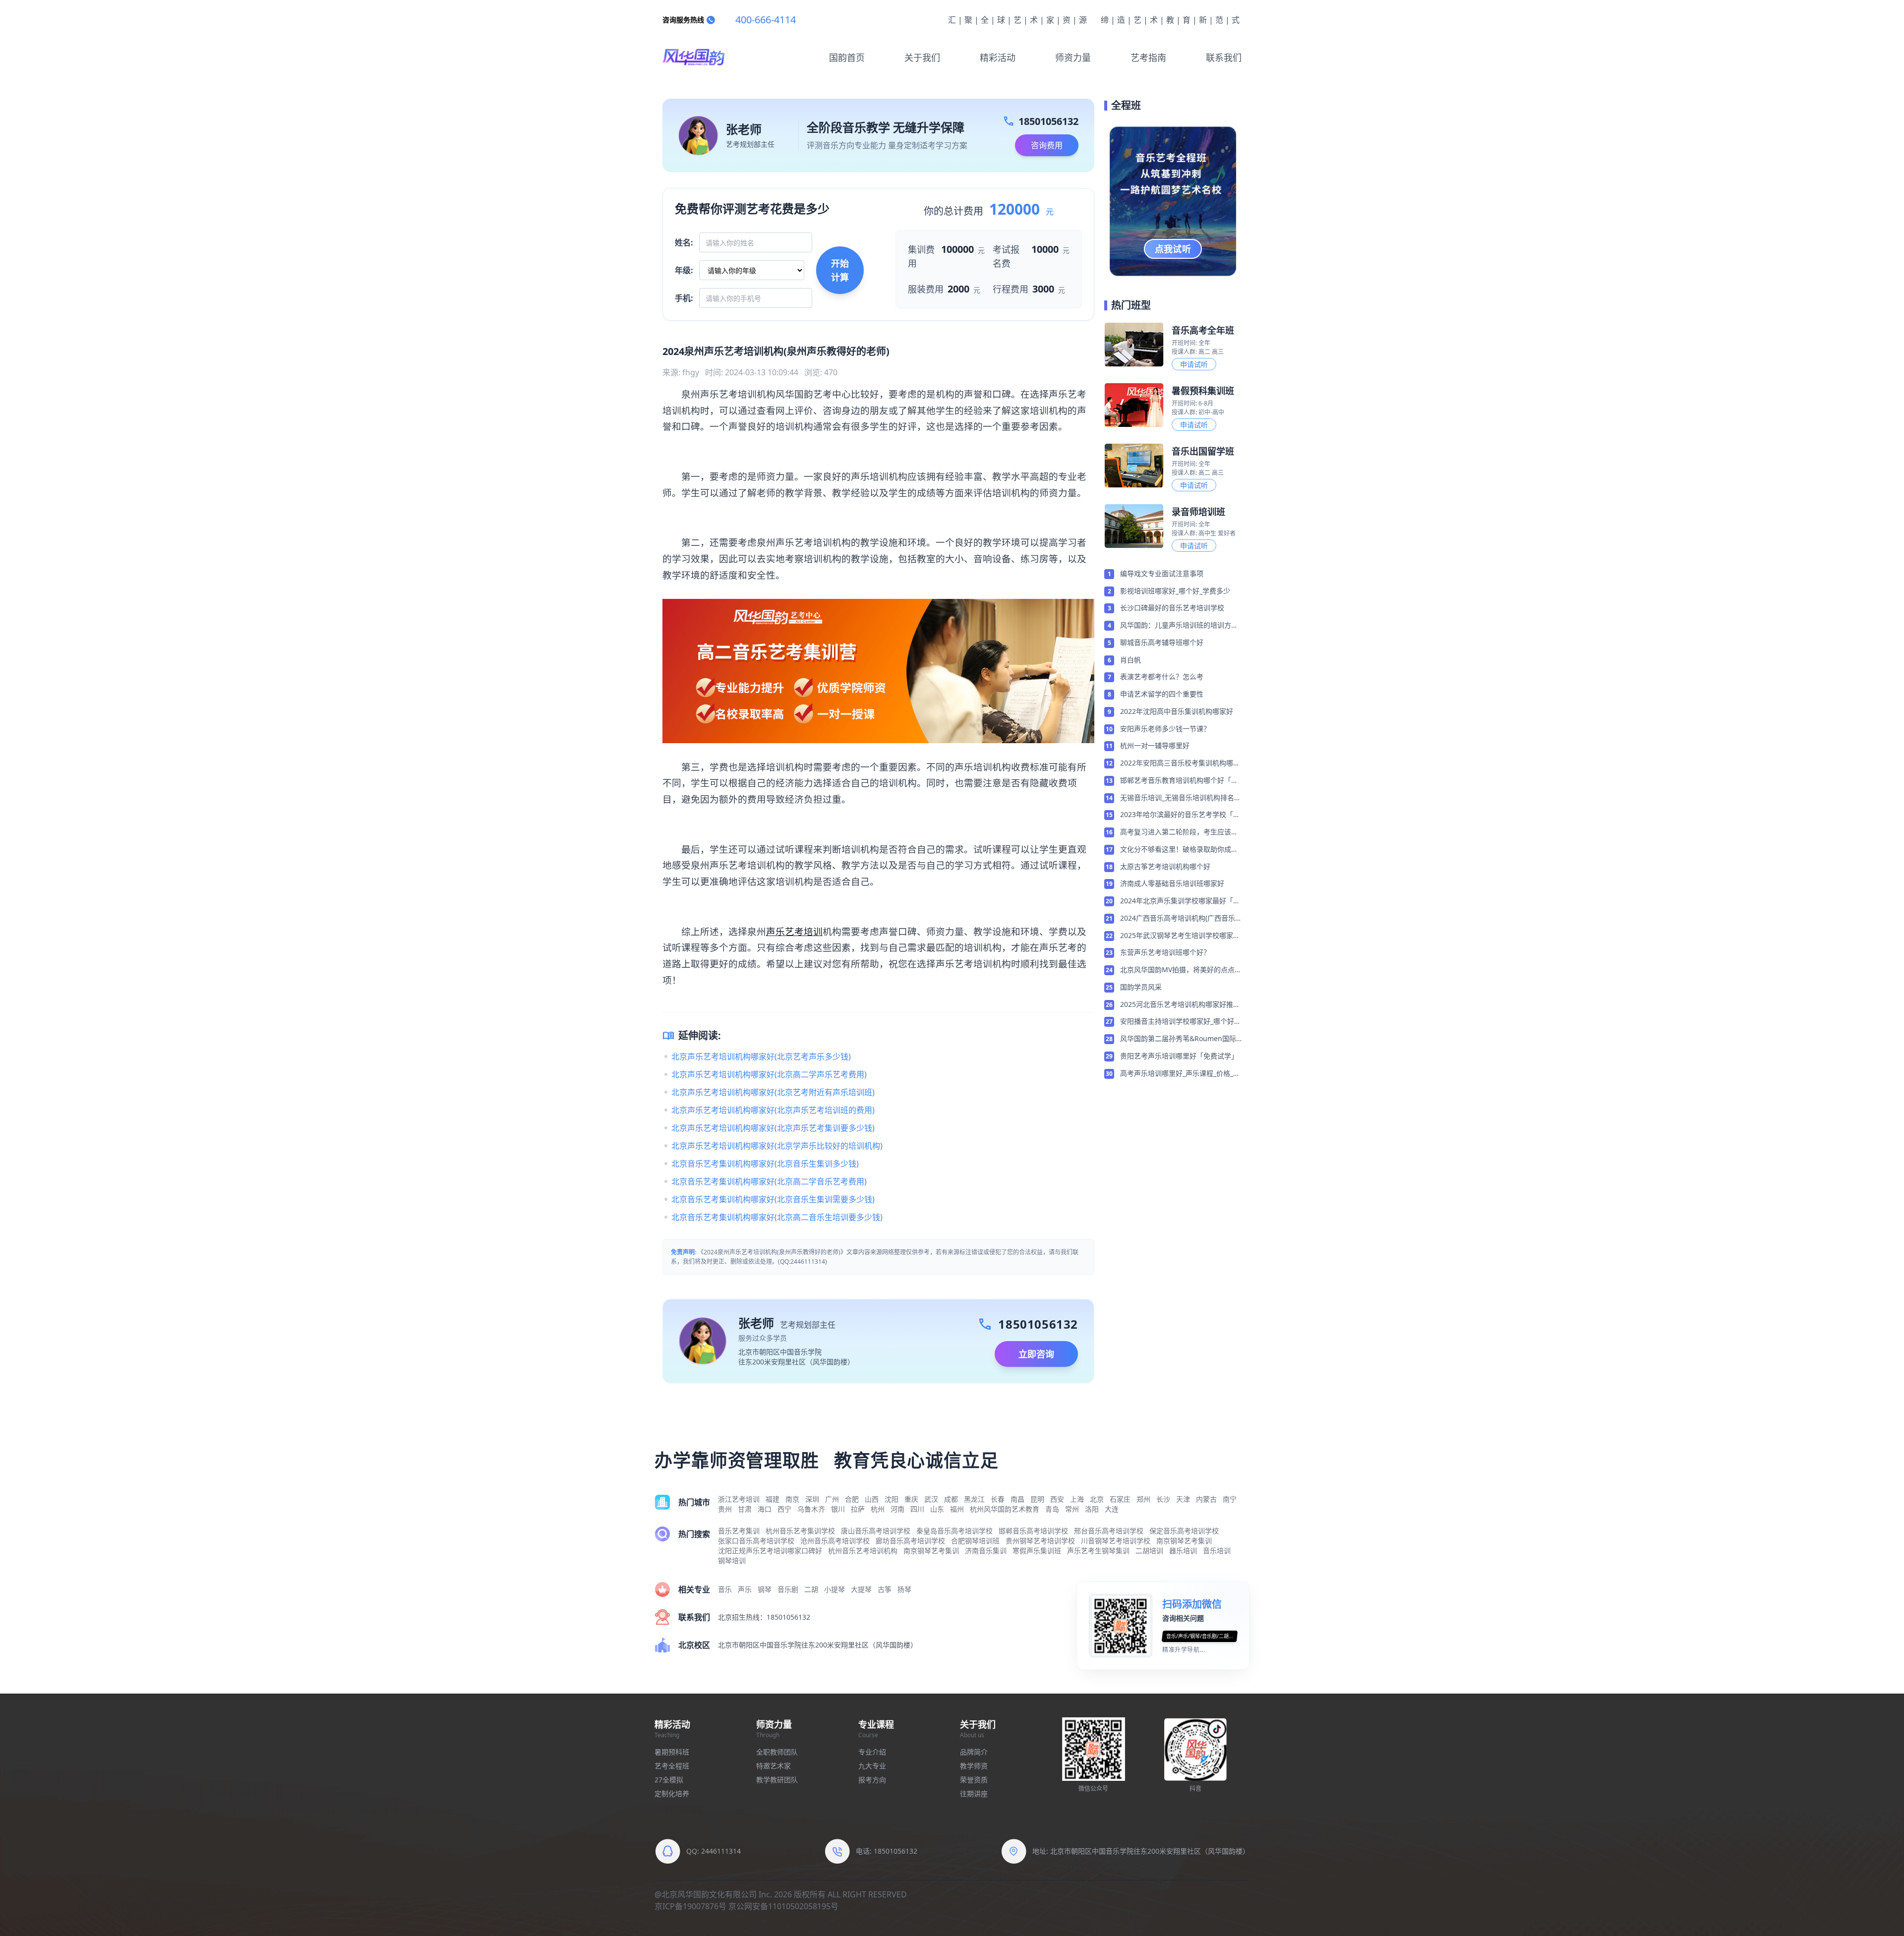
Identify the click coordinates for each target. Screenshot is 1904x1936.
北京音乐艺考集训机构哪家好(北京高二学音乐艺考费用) (769, 1181)
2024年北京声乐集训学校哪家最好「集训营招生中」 (1180, 901)
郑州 (1143, 1499)
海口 (765, 1509)
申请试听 (1194, 364)
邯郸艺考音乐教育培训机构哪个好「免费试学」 (1179, 781)
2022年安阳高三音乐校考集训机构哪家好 (1180, 763)
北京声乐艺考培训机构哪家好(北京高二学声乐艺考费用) (769, 1074)
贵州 (725, 1509)
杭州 (878, 1509)
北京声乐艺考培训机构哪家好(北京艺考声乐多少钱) (761, 1056)
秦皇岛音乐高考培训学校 (954, 1531)
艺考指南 (1148, 58)
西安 (1057, 1499)
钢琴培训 (732, 1560)
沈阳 (892, 1499)
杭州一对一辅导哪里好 (1155, 745)
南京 (792, 1499)
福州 (957, 1509)
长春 (998, 1499)
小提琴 (834, 1589)
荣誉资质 (974, 1780)
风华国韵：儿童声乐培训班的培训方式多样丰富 (1179, 626)
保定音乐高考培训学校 (1184, 1531)
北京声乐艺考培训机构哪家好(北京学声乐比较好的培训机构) (777, 1146)
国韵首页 (847, 58)
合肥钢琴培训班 (975, 1541)
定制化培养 (672, 1793)
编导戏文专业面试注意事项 (1162, 573)
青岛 (1052, 1509)
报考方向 (872, 1780)
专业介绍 (872, 1752)
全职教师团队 (777, 1752)
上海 (1077, 1499)
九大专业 (872, 1766)
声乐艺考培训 (794, 931)
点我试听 (1173, 249)
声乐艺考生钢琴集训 (1098, 1551)
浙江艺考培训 (739, 1499)
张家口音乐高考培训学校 (756, 1541)
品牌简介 (974, 1752)
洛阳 (1092, 1509)
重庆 (911, 1499)
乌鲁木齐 (811, 1509)
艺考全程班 (672, 1766)
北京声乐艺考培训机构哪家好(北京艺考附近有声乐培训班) (773, 1092)
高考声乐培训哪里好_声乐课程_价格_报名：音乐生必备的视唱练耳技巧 (1180, 1074)
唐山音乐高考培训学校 (876, 1531)
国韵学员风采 (1141, 987)
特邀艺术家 (773, 1766)
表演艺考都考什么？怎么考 (1162, 676)
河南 (897, 1509)
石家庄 (1120, 1499)
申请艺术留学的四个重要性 (1162, 694)
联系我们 (1224, 58)
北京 (1097, 1499)
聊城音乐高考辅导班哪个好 (1162, 642)
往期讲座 (974, 1793)
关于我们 (922, 58)
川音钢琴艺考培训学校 (1116, 1541)
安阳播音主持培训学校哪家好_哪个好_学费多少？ (1179, 1022)
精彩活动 (998, 58)
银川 (838, 1509)
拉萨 (858, 1509)
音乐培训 (1217, 1551)
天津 (1183, 1499)
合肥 (852, 1499)
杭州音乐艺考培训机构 (863, 1551)
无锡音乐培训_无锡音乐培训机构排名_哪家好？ (1179, 798)
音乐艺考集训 (739, 1531)
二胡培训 (1149, 1551)
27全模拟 (669, 1780)
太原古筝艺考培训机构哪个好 (1165, 866)
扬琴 (904, 1589)
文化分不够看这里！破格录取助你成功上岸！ (1179, 850)
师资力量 (1073, 58)
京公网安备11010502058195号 (783, 1906)
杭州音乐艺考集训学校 (800, 1531)
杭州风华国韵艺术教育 (1005, 1509)
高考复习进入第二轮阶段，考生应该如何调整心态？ (1179, 832)
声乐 (745, 1589)
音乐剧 (788, 1589)
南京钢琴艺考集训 (1184, 1541)
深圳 (812, 1499)
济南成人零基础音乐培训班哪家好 (1172, 883)
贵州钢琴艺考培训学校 (1040, 1541)
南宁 (1230, 1499)
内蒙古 (1206, 1499)
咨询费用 (1047, 145)
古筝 (885, 1589)
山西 (872, 1499)
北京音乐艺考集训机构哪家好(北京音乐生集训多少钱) (765, 1164)
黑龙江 (974, 1499)
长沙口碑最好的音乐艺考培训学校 (1172, 608)
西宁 (784, 1509)
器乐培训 (1183, 1551)
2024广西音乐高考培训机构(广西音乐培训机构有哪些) (1178, 919)
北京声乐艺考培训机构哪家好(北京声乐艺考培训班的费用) (773, 1110)
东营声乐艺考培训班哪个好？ (1165, 952)
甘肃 (745, 1509)
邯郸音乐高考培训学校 (1033, 1531)
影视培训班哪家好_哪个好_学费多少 (1175, 591)
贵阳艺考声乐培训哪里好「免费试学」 (1179, 1056)
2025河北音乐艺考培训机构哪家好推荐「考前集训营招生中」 (1180, 1005)
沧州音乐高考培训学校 (835, 1541)
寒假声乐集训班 (1037, 1551)
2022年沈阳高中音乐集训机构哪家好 (1177, 711)
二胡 (811, 1589)
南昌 (1017, 1499)
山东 (937, 1509)
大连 (1112, 1509)
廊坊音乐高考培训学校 (910, 1541)
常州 (1072, 1509)
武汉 (931, 1499)
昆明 (1037, 1499)
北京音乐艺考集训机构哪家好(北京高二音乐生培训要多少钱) (777, 1217)
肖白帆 (1130, 660)
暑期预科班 (672, 1752)
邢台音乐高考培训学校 (1109, 1531)
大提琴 (861, 1589)
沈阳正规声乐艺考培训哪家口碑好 (770, 1551)
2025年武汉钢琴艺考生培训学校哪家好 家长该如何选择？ (1180, 936)
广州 (832, 1499)
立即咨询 (1036, 1354)
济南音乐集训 (986, 1551)
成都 (951, 1499)
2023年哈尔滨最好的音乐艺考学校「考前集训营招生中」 (1180, 815)
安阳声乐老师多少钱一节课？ (1165, 729)
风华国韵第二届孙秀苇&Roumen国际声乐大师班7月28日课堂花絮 (1178, 1039)
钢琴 (765, 1589)
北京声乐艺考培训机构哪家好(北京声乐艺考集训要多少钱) (773, 1128)
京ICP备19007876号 (690, 1906)
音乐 (725, 1589)
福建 (773, 1499)
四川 (917, 1509)
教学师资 (974, 1766)
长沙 (1163, 1499)
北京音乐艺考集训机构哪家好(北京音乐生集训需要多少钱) (773, 1199)
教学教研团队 (777, 1780)
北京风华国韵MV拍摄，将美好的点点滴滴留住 (1181, 970)
